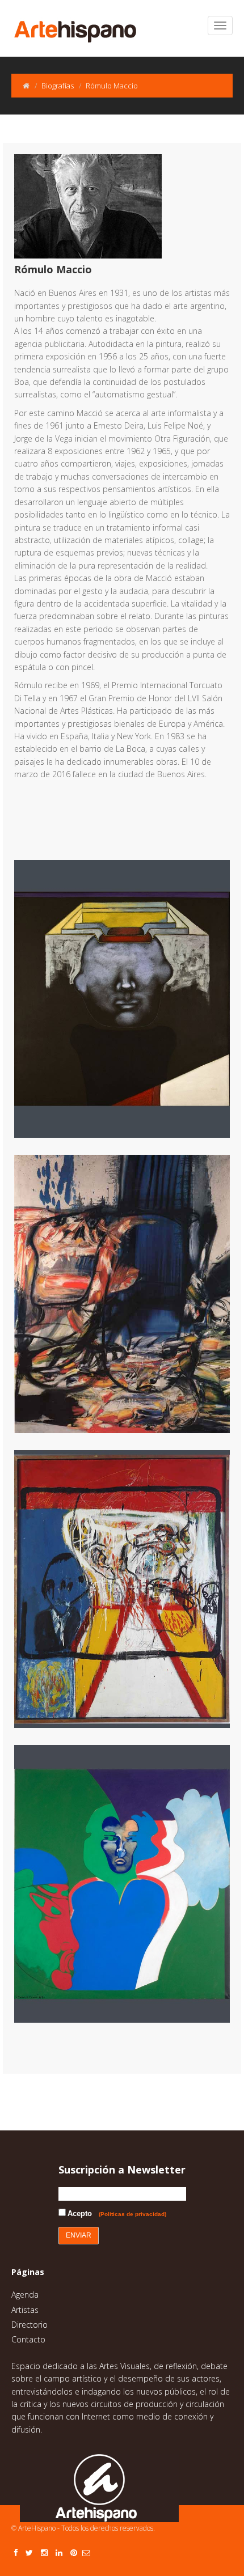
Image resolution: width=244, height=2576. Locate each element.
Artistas (25, 2310)
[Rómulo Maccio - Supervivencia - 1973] (131, 1294)
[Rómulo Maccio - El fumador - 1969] (131, 1884)
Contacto (28, 2339)
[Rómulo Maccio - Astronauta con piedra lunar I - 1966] (131, 1589)
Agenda (25, 2295)
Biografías (58, 86)
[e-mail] (86, 2552)
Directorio (30, 2325)
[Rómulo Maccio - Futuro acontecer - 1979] (131, 999)
